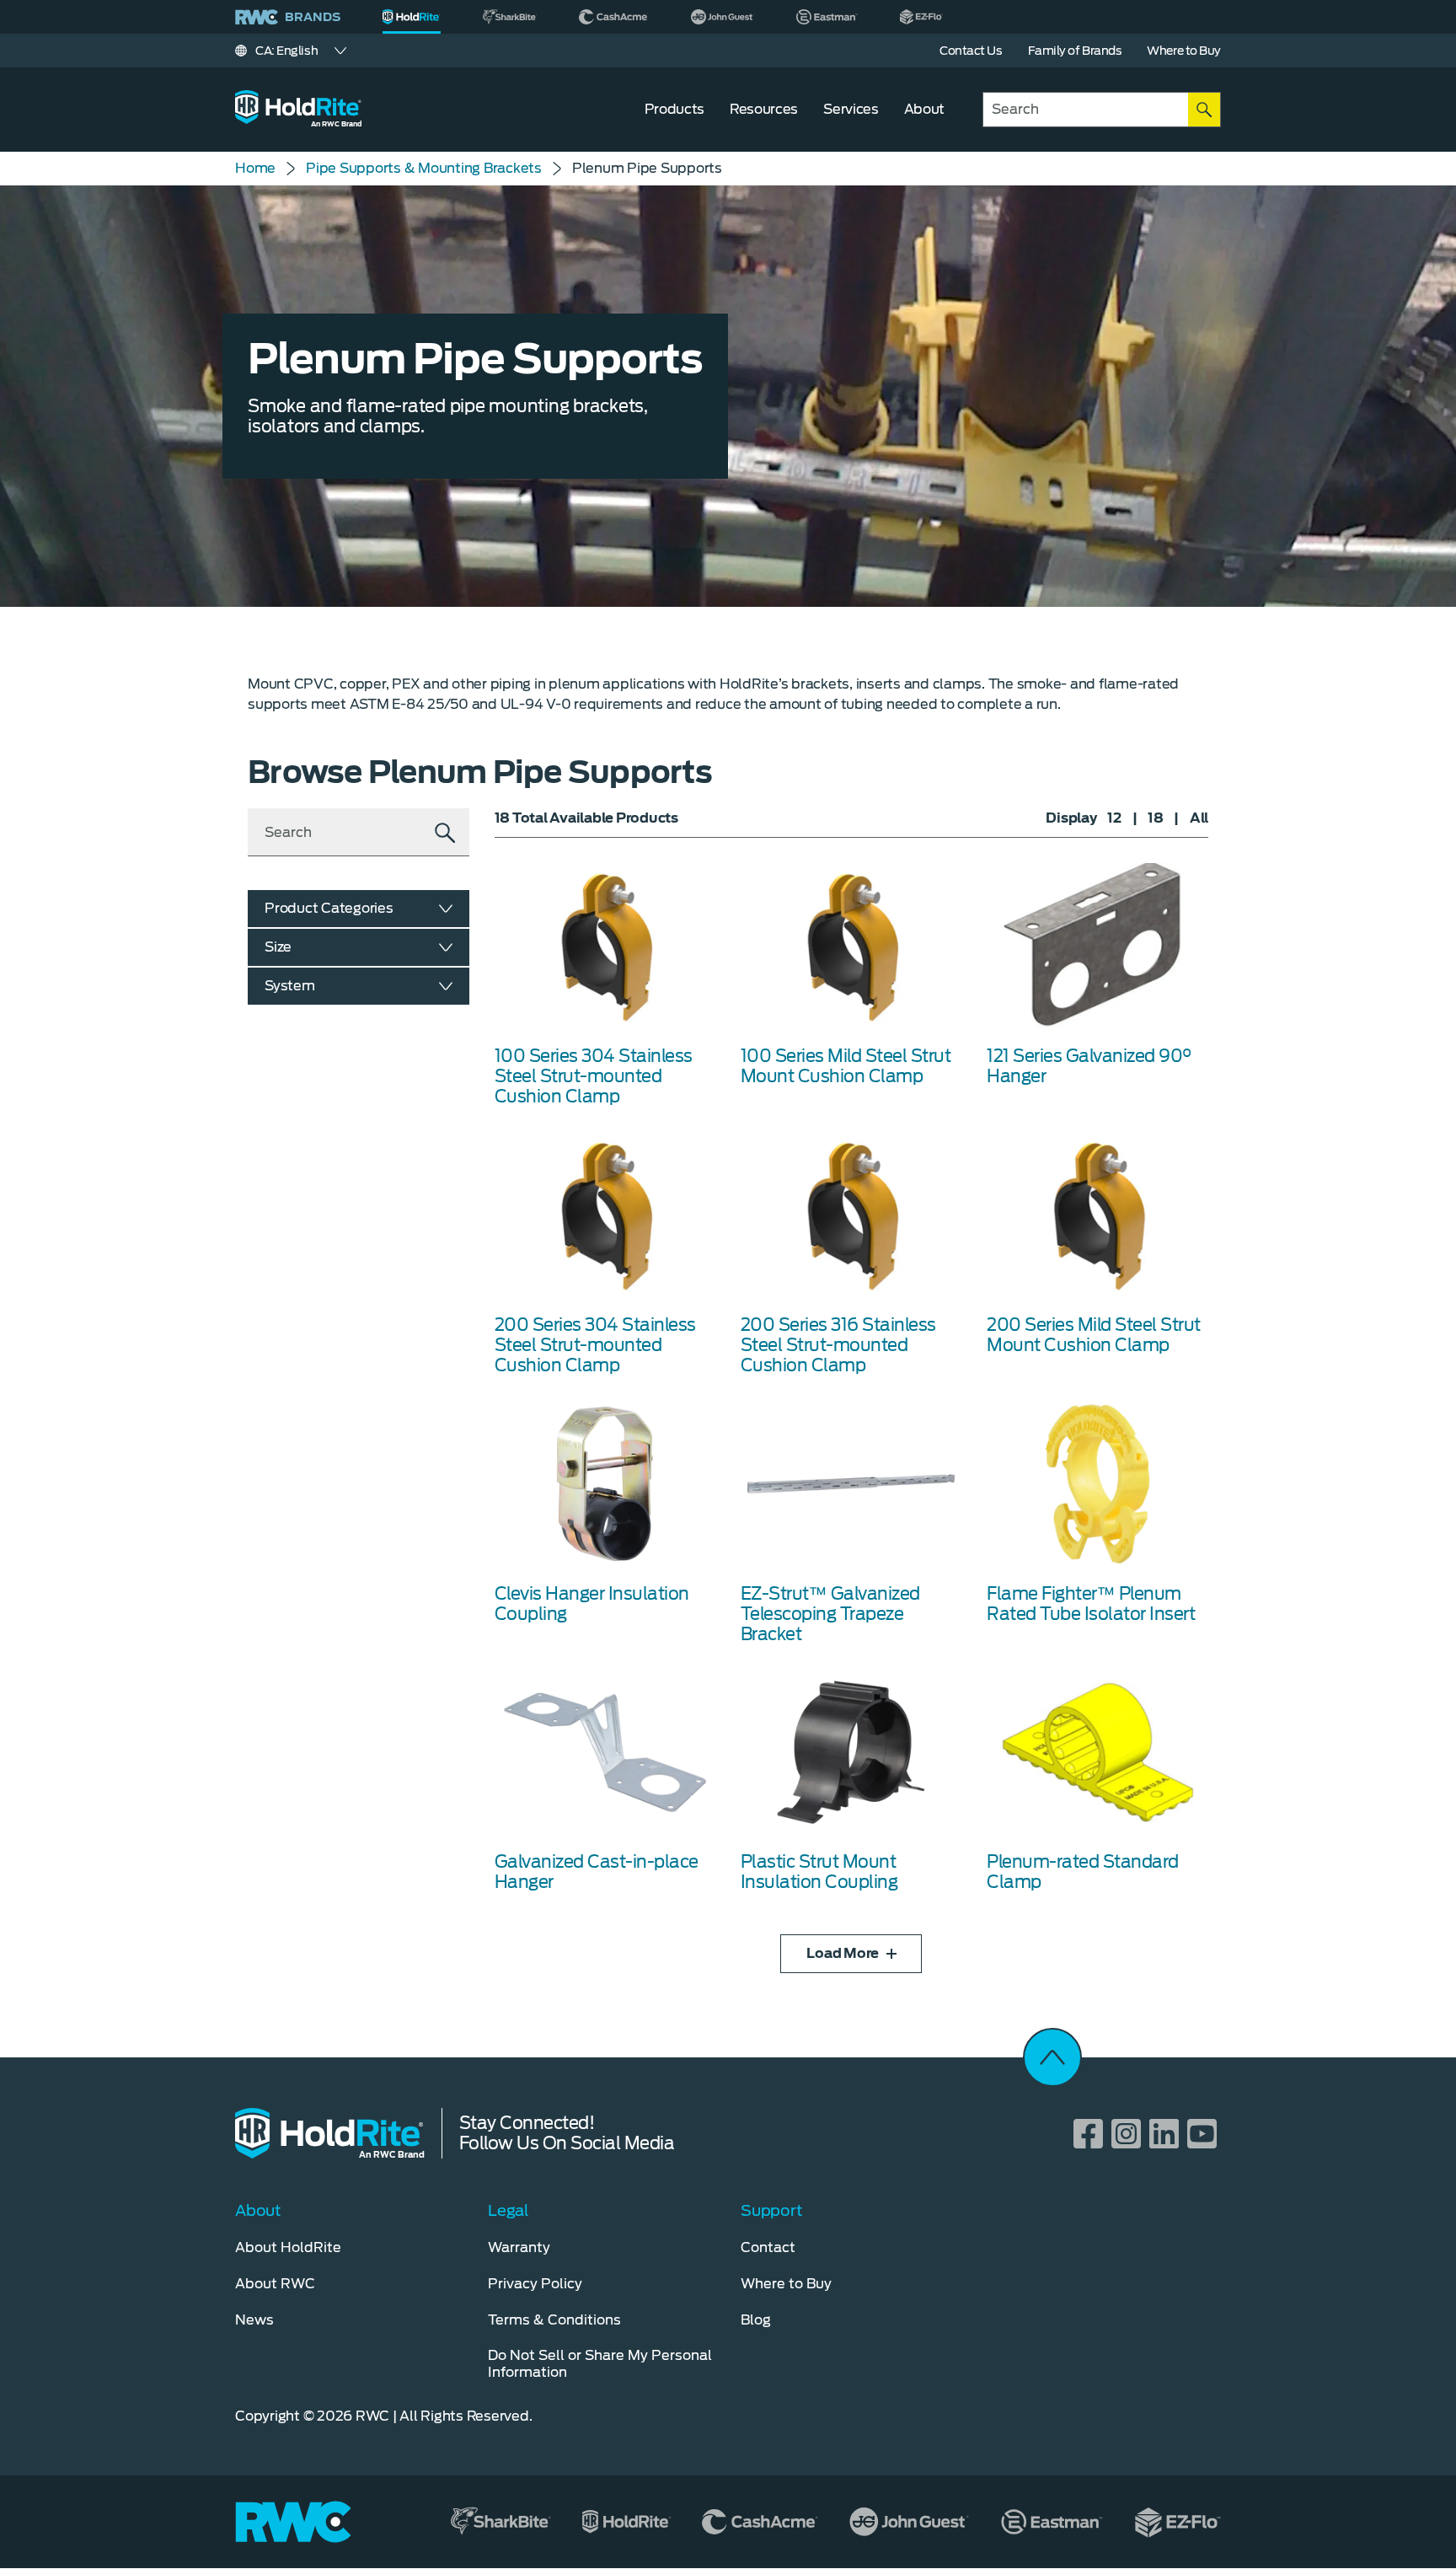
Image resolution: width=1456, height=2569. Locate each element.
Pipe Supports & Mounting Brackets (424, 168)
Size (278, 947)
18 (1156, 818)
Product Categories (329, 908)
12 (1114, 818)
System (290, 986)
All (1199, 818)
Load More (843, 1953)
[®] (412, 17)
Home (255, 168)
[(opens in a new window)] (510, 17)
